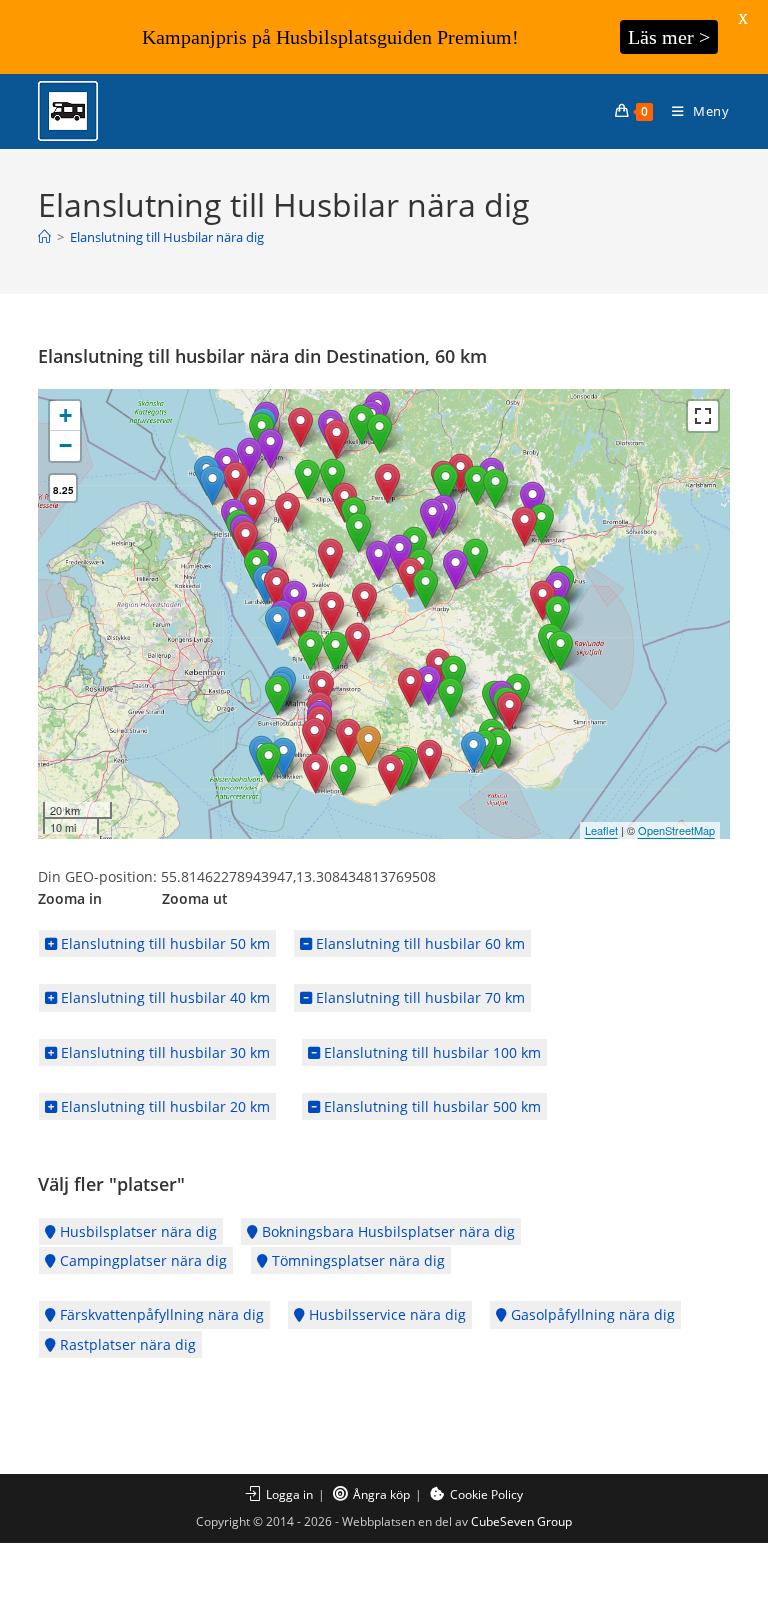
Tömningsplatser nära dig (356, 1260)
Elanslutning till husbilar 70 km (418, 997)
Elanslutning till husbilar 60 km (418, 943)
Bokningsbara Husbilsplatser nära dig (386, 1231)
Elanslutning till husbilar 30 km (163, 1052)
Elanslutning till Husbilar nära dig (167, 237)
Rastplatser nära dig (126, 1344)
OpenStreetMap (676, 830)
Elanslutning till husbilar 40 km (163, 997)
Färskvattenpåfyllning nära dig (160, 1314)
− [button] (65, 445)
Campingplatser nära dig (141, 1260)
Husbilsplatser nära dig (136, 1231)
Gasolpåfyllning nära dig (591, 1314)
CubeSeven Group (521, 1521)
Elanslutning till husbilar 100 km (430, 1052)
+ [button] (65, 415)
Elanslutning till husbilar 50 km (163, 943)
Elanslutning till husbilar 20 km (163, 1106)
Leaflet (601, 830)
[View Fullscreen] (703, 416)
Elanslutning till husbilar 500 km (430, 1106)
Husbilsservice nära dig (385, 1314)
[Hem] (44, 237)
